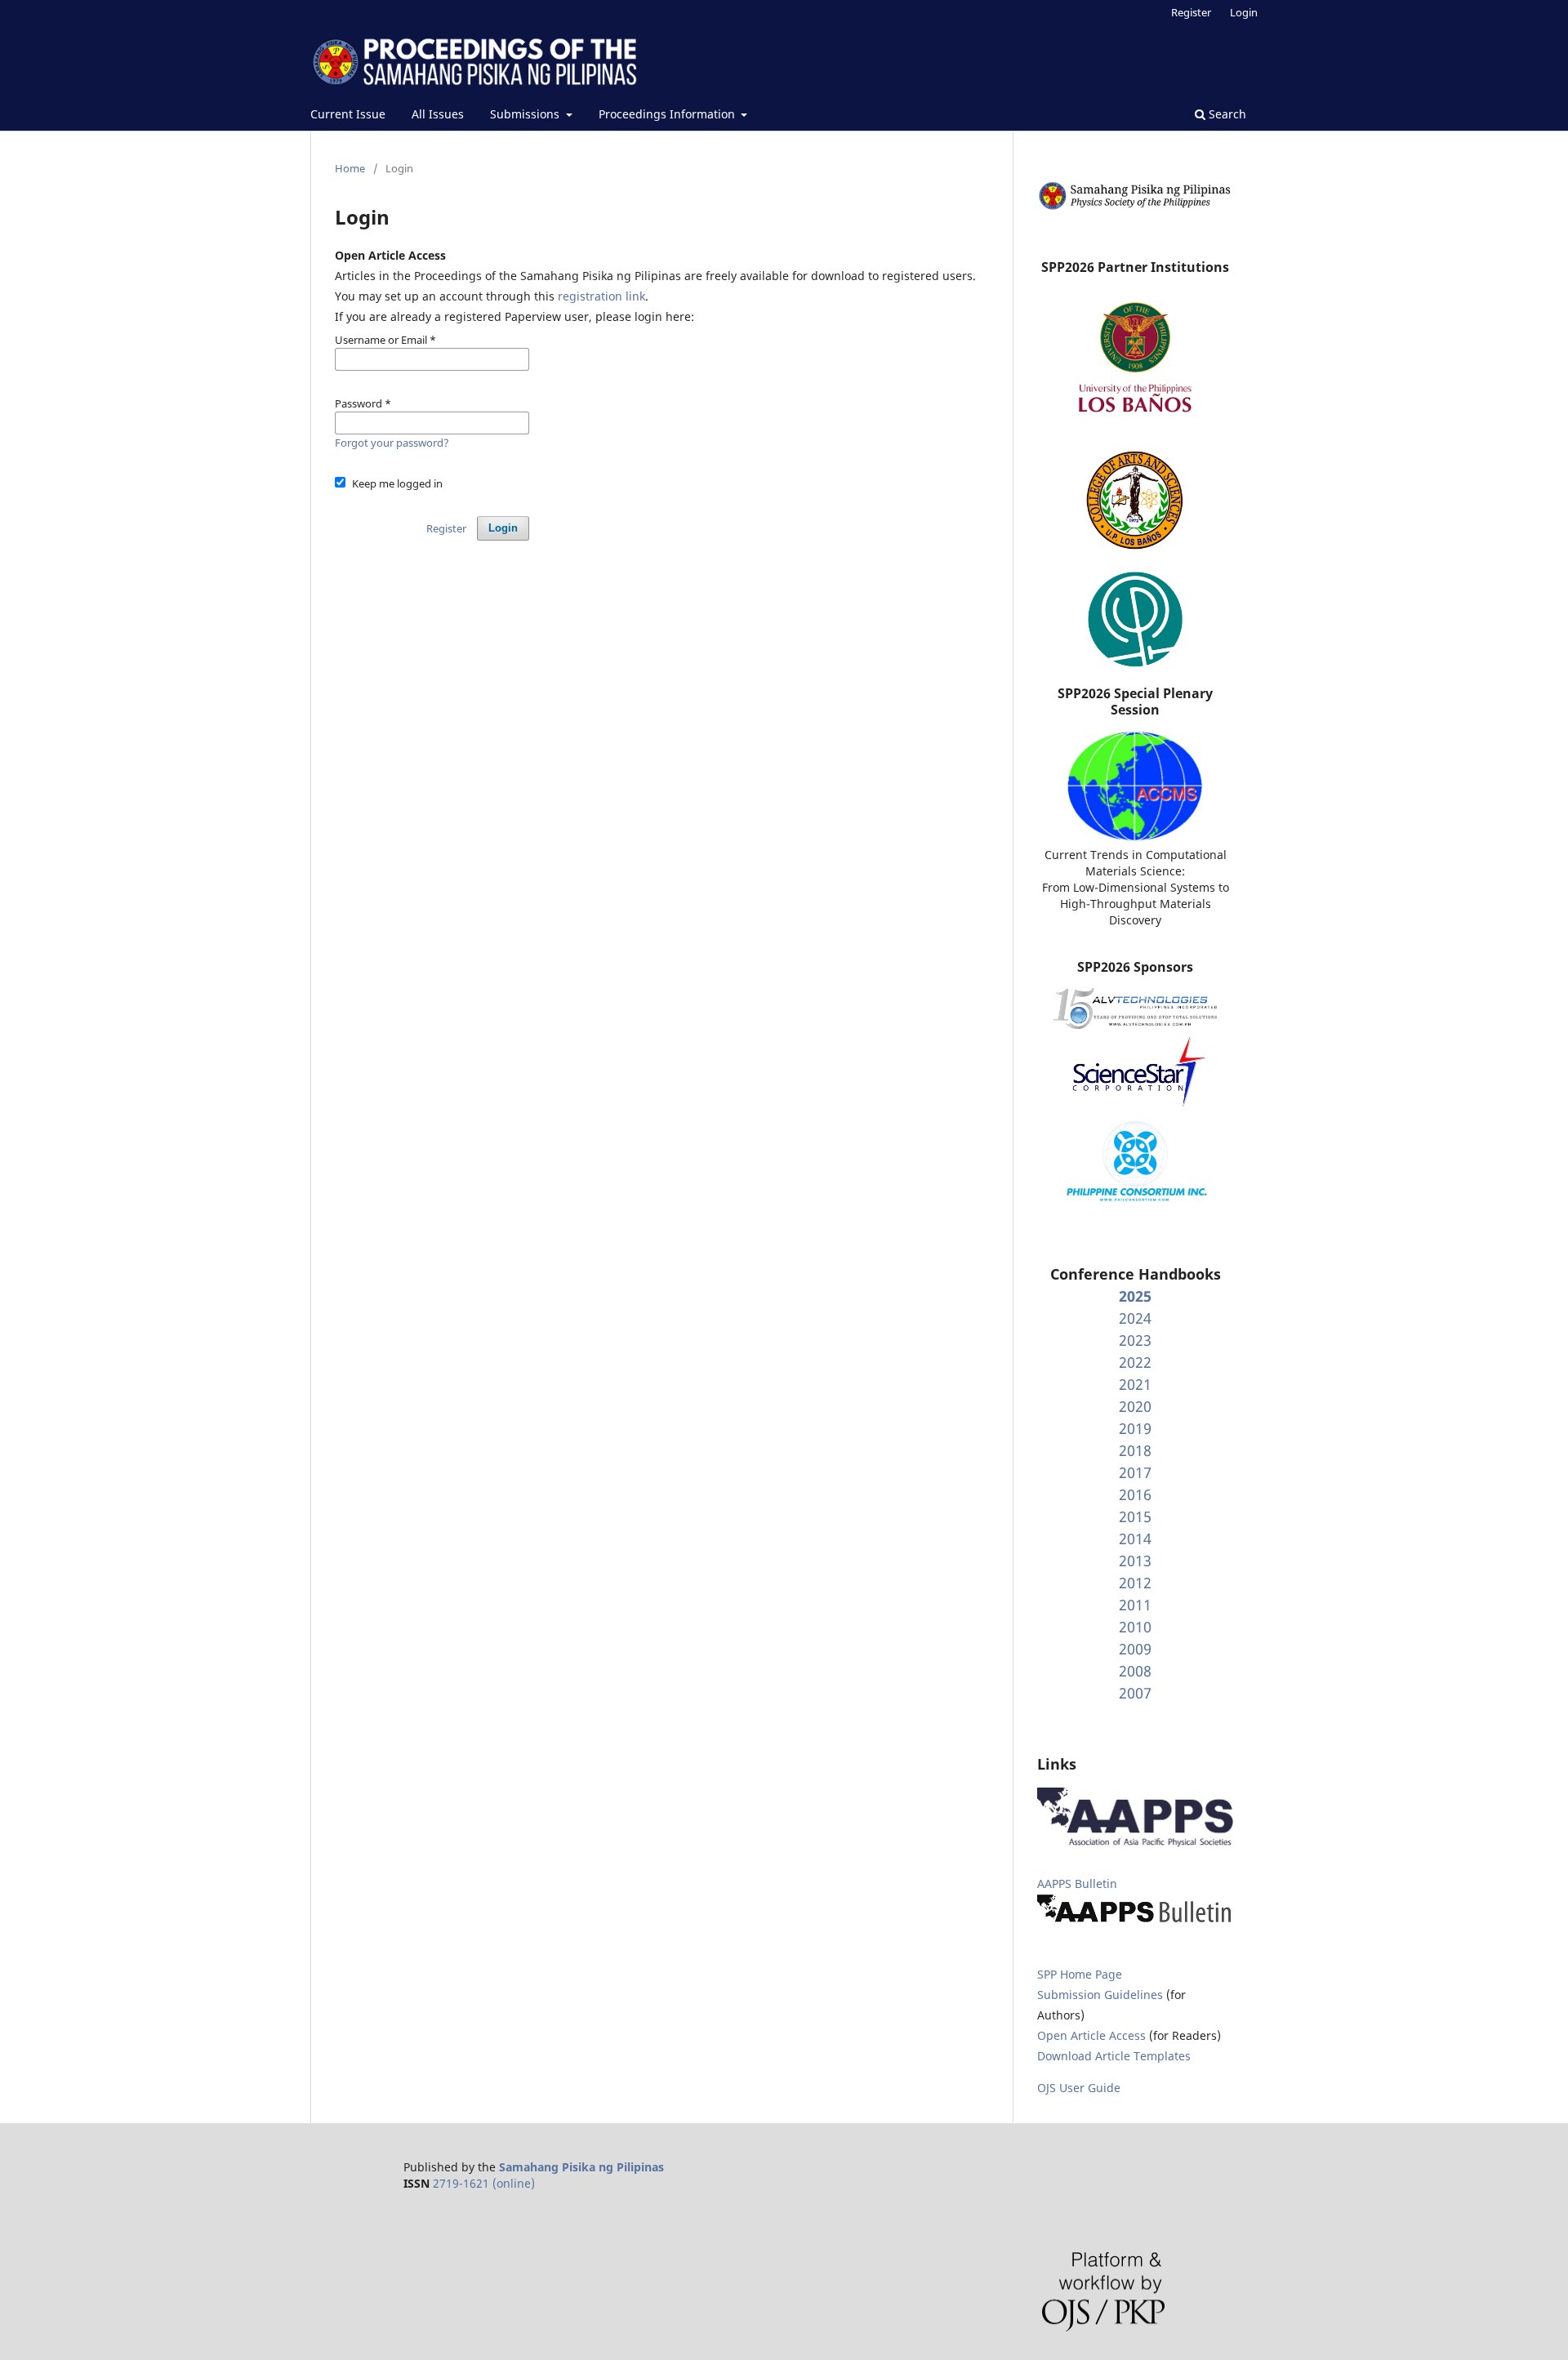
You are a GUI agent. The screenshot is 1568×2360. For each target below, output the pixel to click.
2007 (1135, 1693)
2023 (1135, 1340)
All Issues (438, 114)
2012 (1135, 1583)
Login (1244, 12)
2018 (1135, 1450)
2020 (1135, 1406)
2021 (1135, 1384)
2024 (1135, 1318)
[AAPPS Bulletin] (1135, 1922)
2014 (1135, 1538)
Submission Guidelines (1102, 1995)
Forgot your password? (392, 443)
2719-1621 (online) (484, 2183)
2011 (1135, 1605)
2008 (1135, 1671)
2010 (1135, 1627)
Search (1226, 114)
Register (1191, 12)
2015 (1135, 1516)
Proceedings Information (668, 114)
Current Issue (348, 114)
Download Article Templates (1114, 2056)
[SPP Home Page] (1135, 207)
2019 (1135, 1428)
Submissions (526, 114)
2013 (1135, 1561)
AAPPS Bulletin (1077, 1884)
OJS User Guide (1079, 2088)
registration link (601, 296)
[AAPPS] (1135, 1843)
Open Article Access (1091, 2035)
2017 (1135, 1472)
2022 (1135, 1362)
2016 (1135, 1494)
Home (350, 168)
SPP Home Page (1080, 1974)
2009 (1135, 1649)
